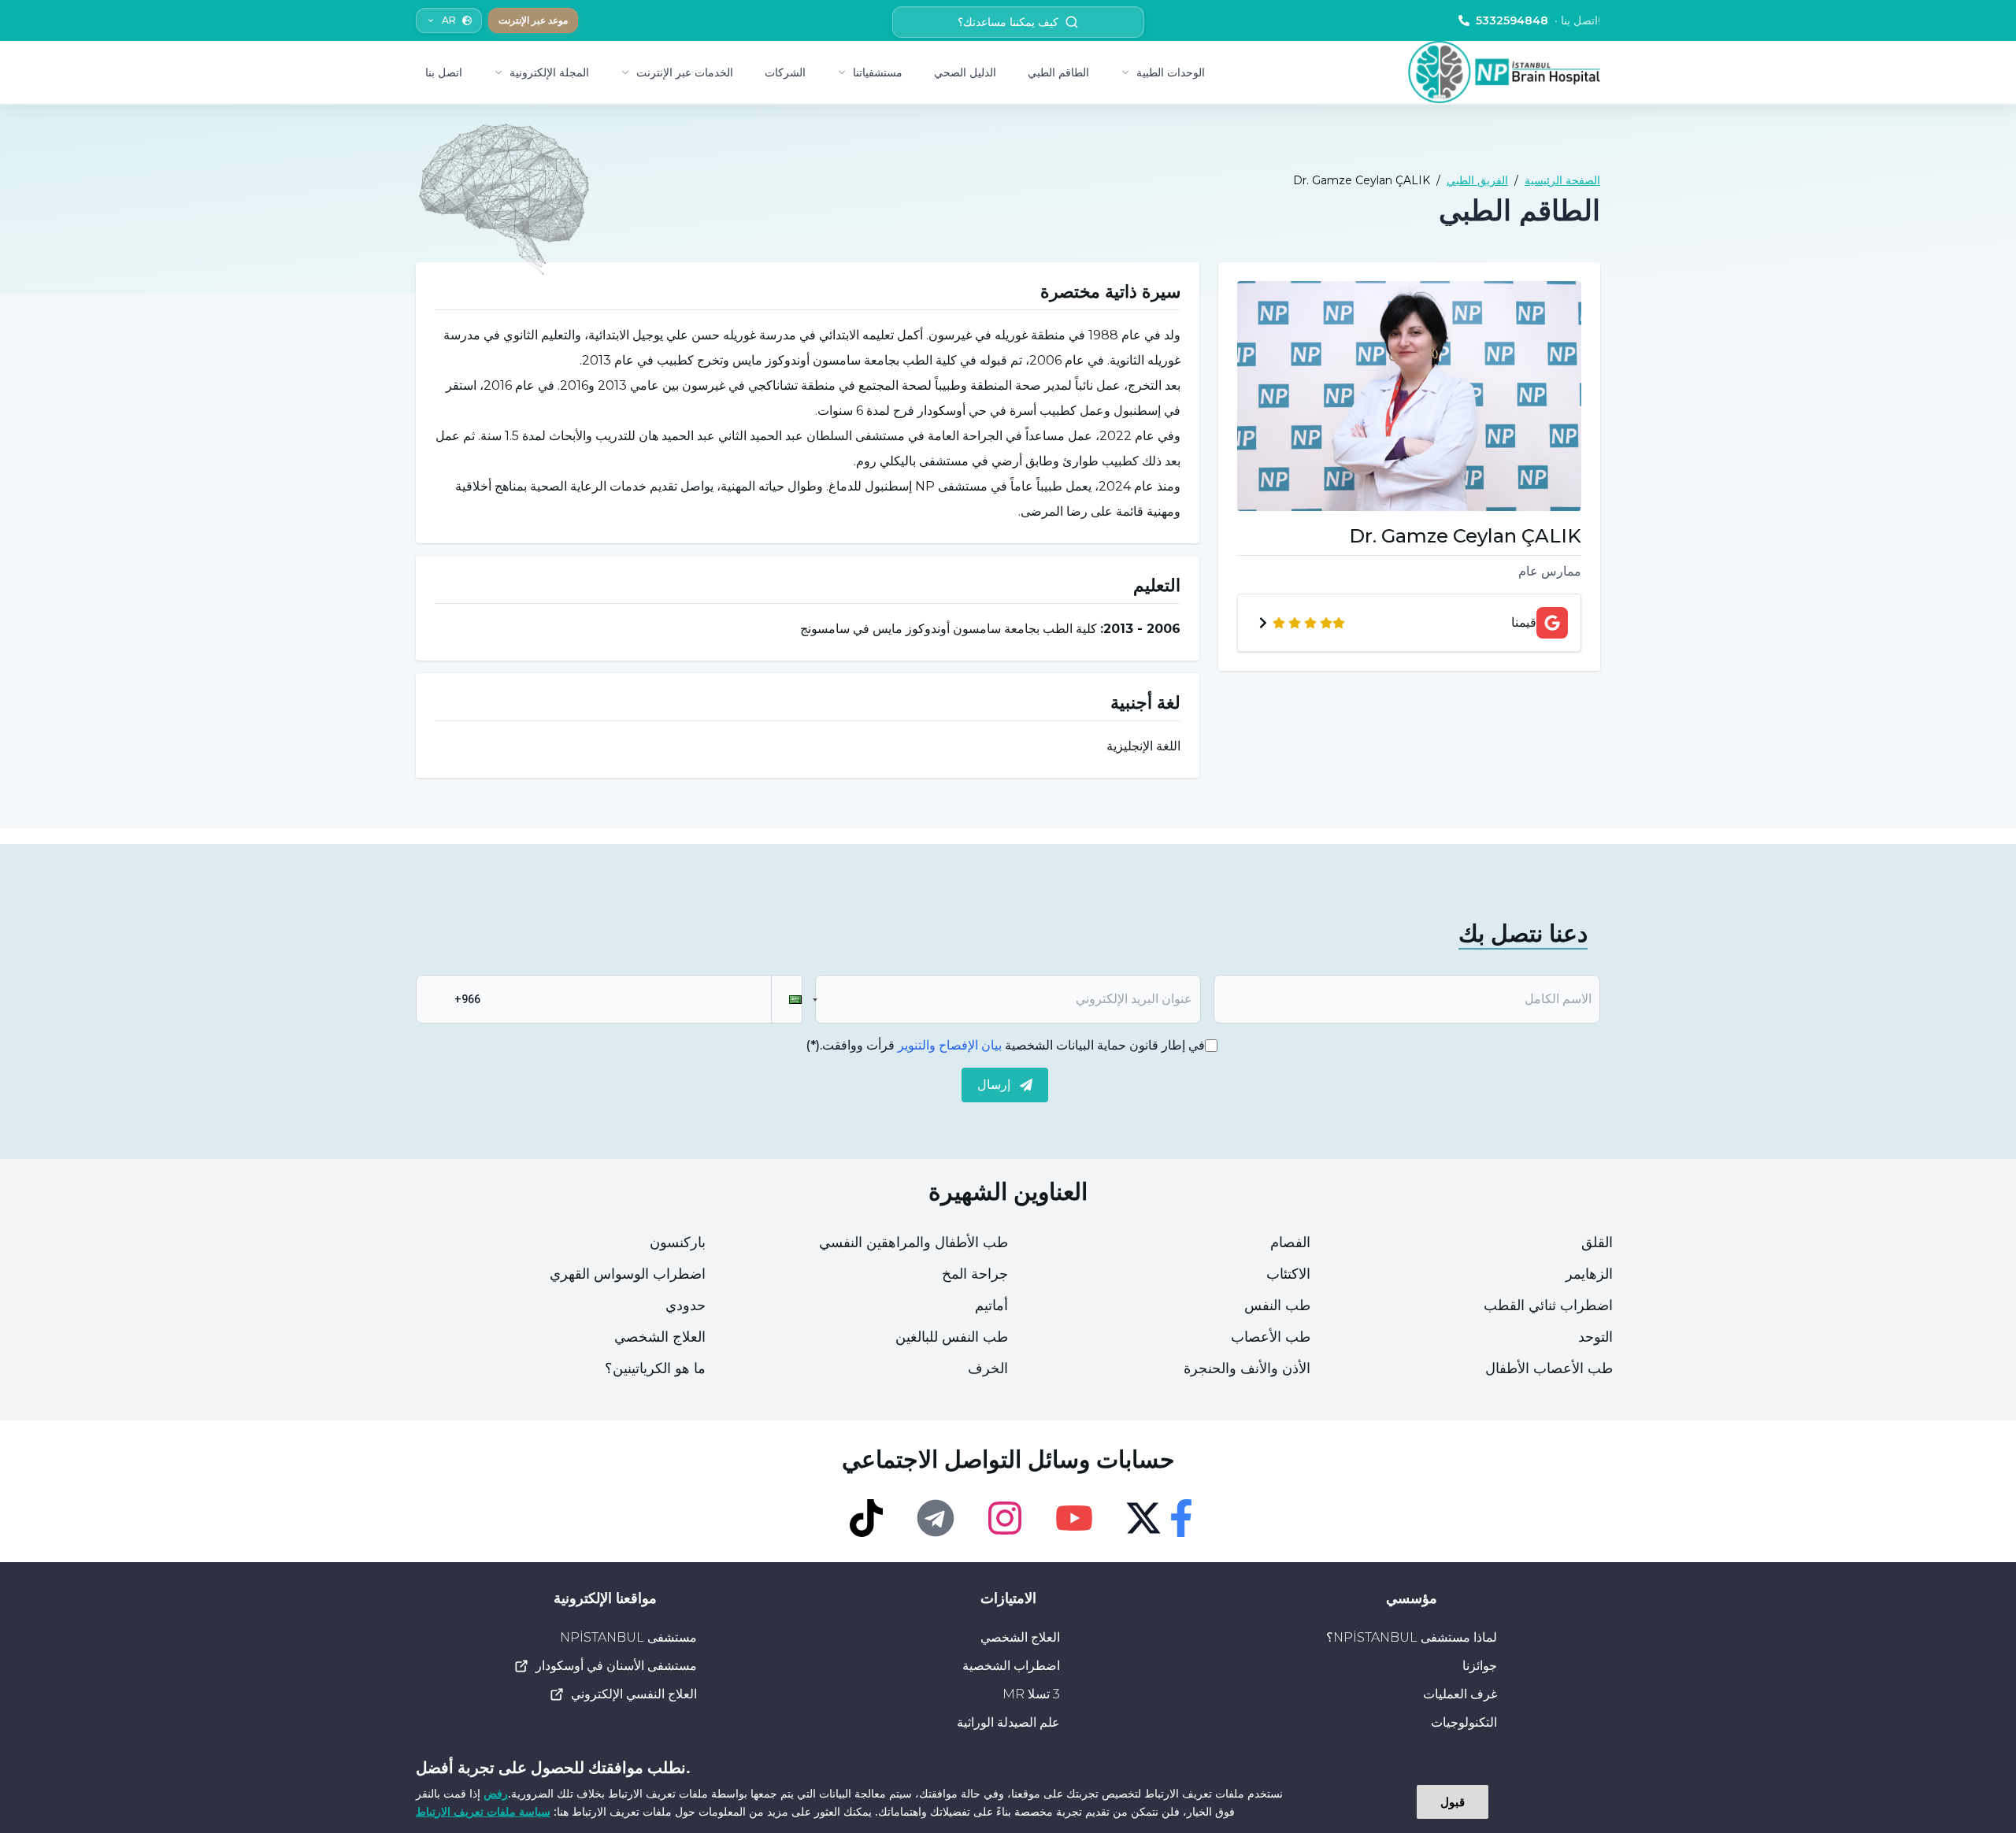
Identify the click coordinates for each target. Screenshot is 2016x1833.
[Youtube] (1074, 1518)
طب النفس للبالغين (952, 1337)
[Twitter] (1143, 1518)
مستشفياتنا (878, 72)
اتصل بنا (444, 72)
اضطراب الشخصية (1011, 1666)
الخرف (988, 1368)
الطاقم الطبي (1058, 72)
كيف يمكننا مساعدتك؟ (1008, 22)
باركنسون (678, 1242)
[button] (787, 999)
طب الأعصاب (1271, 1337)
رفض (496, 1793)
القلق (1597, 1242)
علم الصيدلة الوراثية (1008, 1722)
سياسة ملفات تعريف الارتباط (483, 1811)
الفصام (1290, 1242)
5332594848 (1538, 20)
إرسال (994, 1085)
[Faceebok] (1181, 1518)
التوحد (1595, 1337)
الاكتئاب (1288, 1274)
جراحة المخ (975, 1274)
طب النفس (1277, 1305)
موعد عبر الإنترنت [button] (533, 20)
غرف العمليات (1460, 1694)
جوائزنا (1480, 1666)
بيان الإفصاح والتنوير (950, 1045)
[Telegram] (936, 1518)
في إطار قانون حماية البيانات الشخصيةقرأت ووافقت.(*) (1005, 1045)
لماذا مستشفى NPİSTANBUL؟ (1412, 1637)
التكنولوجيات (1464, 1722)
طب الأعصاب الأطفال (1549, 1368)
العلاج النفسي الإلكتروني (634, 1694)
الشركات (785, 72)
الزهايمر (1589, 1274)
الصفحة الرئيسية (1562, 180)
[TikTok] (866, 1518)
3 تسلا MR (1031, 1694)
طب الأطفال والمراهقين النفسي (913, 1242)
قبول (1453, 1802)
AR (449, 20)
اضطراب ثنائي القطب (1548, 1305)
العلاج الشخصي (660, 1337)
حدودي (686, 1305)
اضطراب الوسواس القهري (628, 1274)
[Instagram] (1005, 1518)
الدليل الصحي (965, 72)
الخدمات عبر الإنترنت (685, 72)
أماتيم (991, 1305)
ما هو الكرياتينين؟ (655, 1368)
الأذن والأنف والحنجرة (1247, 1368)
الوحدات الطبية (1171, 72)
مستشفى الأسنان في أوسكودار (616, 1666)
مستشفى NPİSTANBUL (628, 1637)
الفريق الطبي (1477, 180)
